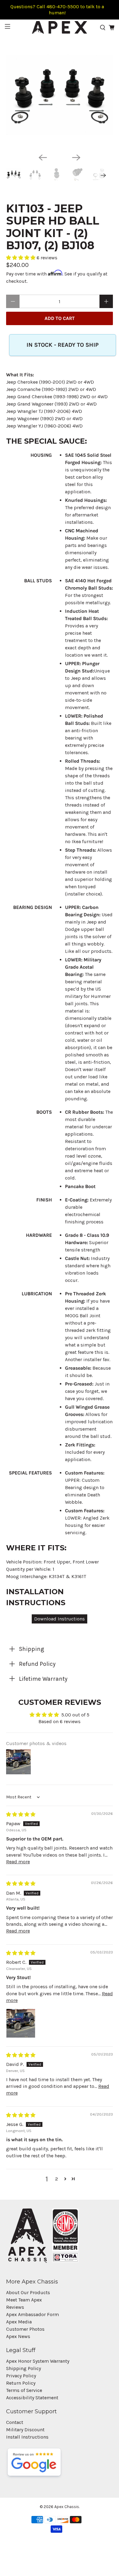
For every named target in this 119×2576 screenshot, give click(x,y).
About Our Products (28, 2292)
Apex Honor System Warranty (38, 2361)
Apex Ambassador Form (32, 2314)
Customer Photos (25, 2329)
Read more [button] (18, 1862)
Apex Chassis (67, 2507)
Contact (15, 2422)
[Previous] (43, 158)
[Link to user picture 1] (21, 2023)
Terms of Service (24, 2390)
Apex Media (19, 2322)
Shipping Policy (23, 2368)
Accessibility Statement (32, 2398)
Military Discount (25, 2430)
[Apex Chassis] (60, 27)
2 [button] (57, 2179)
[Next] (76, 158)
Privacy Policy (21, 2376)
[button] (21, 258)
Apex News (18, 2336)
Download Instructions (60, 1619)
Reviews (15, 2307)
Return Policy (21, 2383)
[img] (21, 1814)
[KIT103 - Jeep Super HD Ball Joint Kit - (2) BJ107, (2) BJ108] (60, 95)
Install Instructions (27, 2437)
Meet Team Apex (24, 2300)
